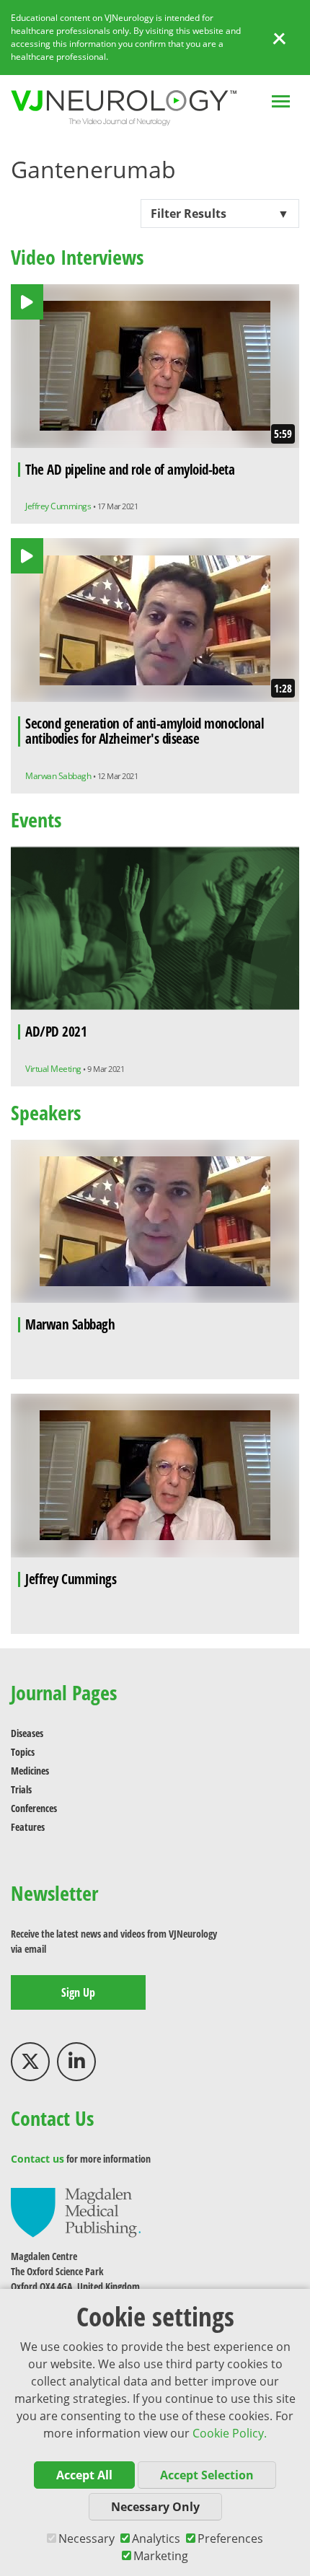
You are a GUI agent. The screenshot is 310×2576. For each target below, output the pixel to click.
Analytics (156, 2538)
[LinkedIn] (76, 2062)
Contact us (37, 2159)
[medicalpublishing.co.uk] (76, 2211)
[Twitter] (30, 2062)
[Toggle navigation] (281, 103)
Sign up (78, 1992)
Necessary (87, 2538)
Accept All (84, 2475)
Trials (21, 1789)
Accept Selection (207, 2475)
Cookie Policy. (230, 2433)
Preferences (230, 2538)
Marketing (161, 2556)
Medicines (30, 1771)
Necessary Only (155, 2507)
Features (28, 1827)
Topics (23, 1752)
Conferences (34, 1808)
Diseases (27, 1733)
